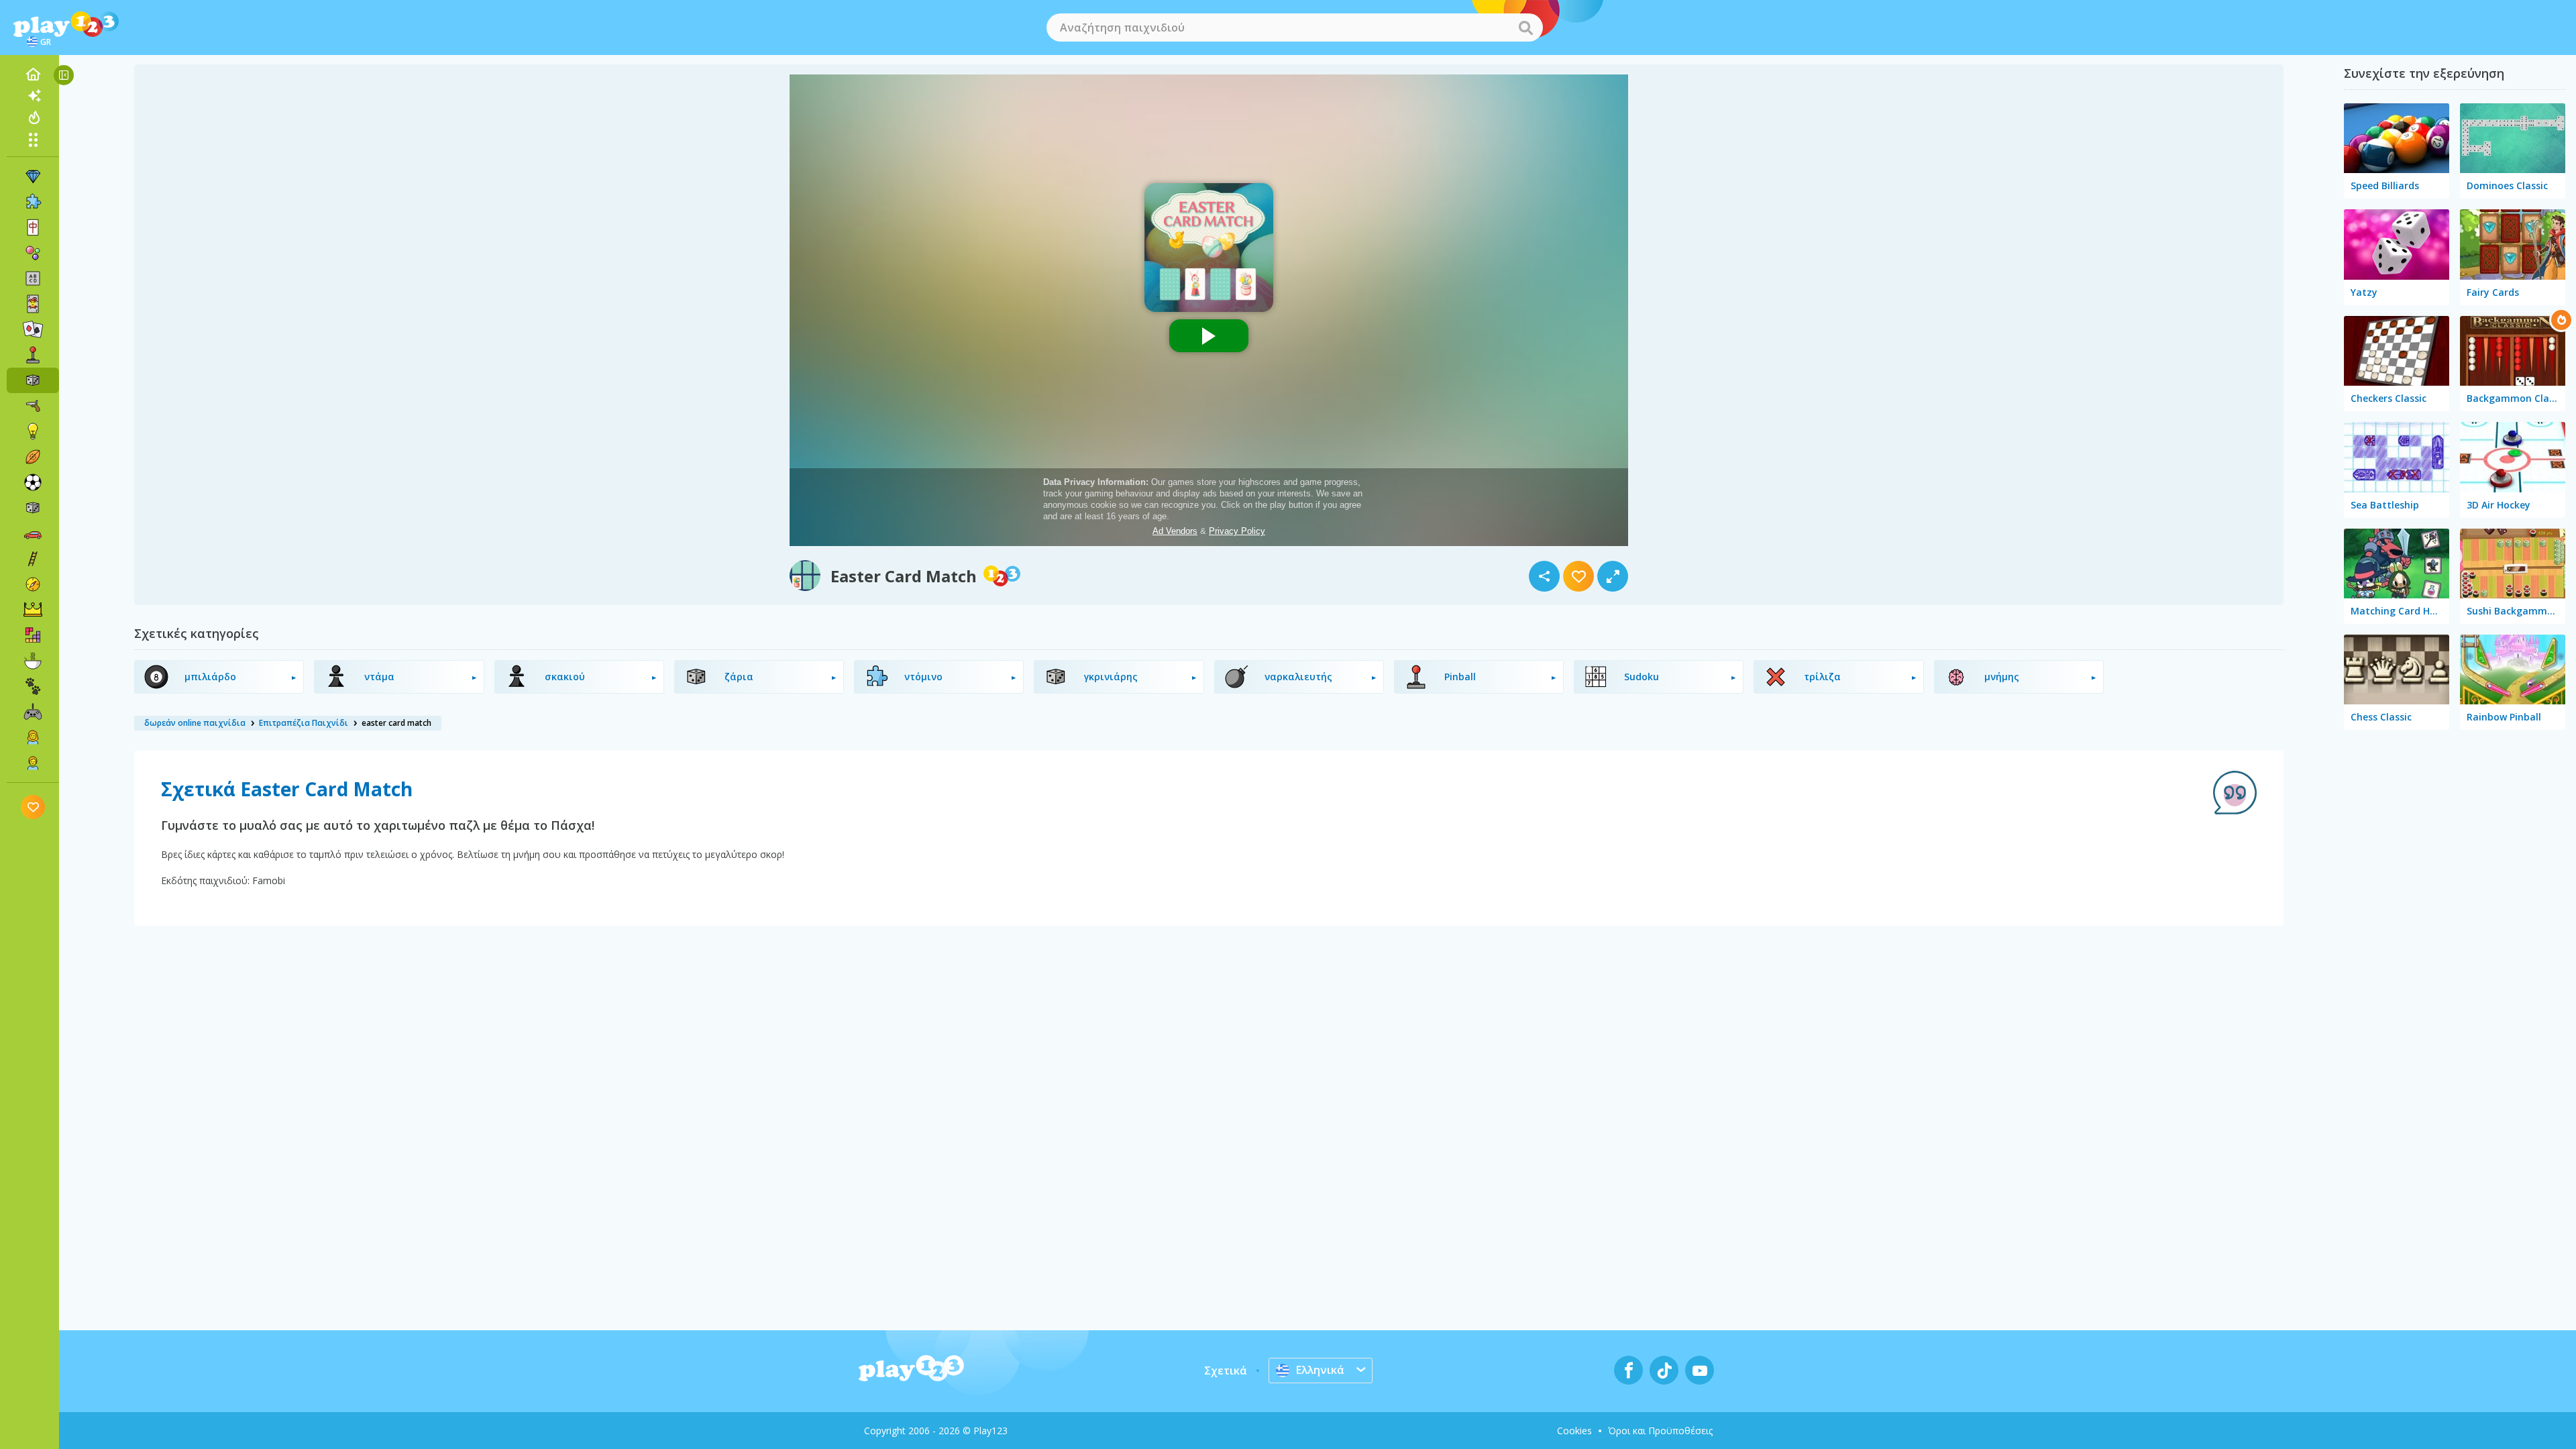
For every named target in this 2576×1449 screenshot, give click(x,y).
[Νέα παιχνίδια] (33, 96)
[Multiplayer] (33, 712)
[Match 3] (33, 176)
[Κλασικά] (33, 508)
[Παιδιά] (33, 763)
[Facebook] (1628, 1370)
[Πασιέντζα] (33, 329)
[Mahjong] (33, 227)
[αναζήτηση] (1525, 28)
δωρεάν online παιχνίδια (195, 723)
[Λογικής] (33, 431)
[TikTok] (1664, 1370)
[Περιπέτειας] (33, 584)
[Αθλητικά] (33, 457)
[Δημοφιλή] (33, 117)
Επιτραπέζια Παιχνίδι (304, 723)
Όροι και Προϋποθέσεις (1660, 1431)
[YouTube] (1700, 1370)
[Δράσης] (33, 406)
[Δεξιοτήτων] (33, 559)
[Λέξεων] (33, 278)
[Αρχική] (33, 74)
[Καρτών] (33, 304)
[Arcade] (33, 355)
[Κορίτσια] (33, 737)
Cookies (1574, 1431)
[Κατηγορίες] (33, 140)
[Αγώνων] (33, 533)
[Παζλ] (33, 202)
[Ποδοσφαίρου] (33, 482)
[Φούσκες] (33, 253)
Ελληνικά (1320, 1370)
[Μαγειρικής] (33, 661)
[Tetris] (33, 635)
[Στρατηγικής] (33, 610)
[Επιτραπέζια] (33, 380)
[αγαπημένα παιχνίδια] (33, 807)
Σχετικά (1226, 1371)
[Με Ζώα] (33, 686)
